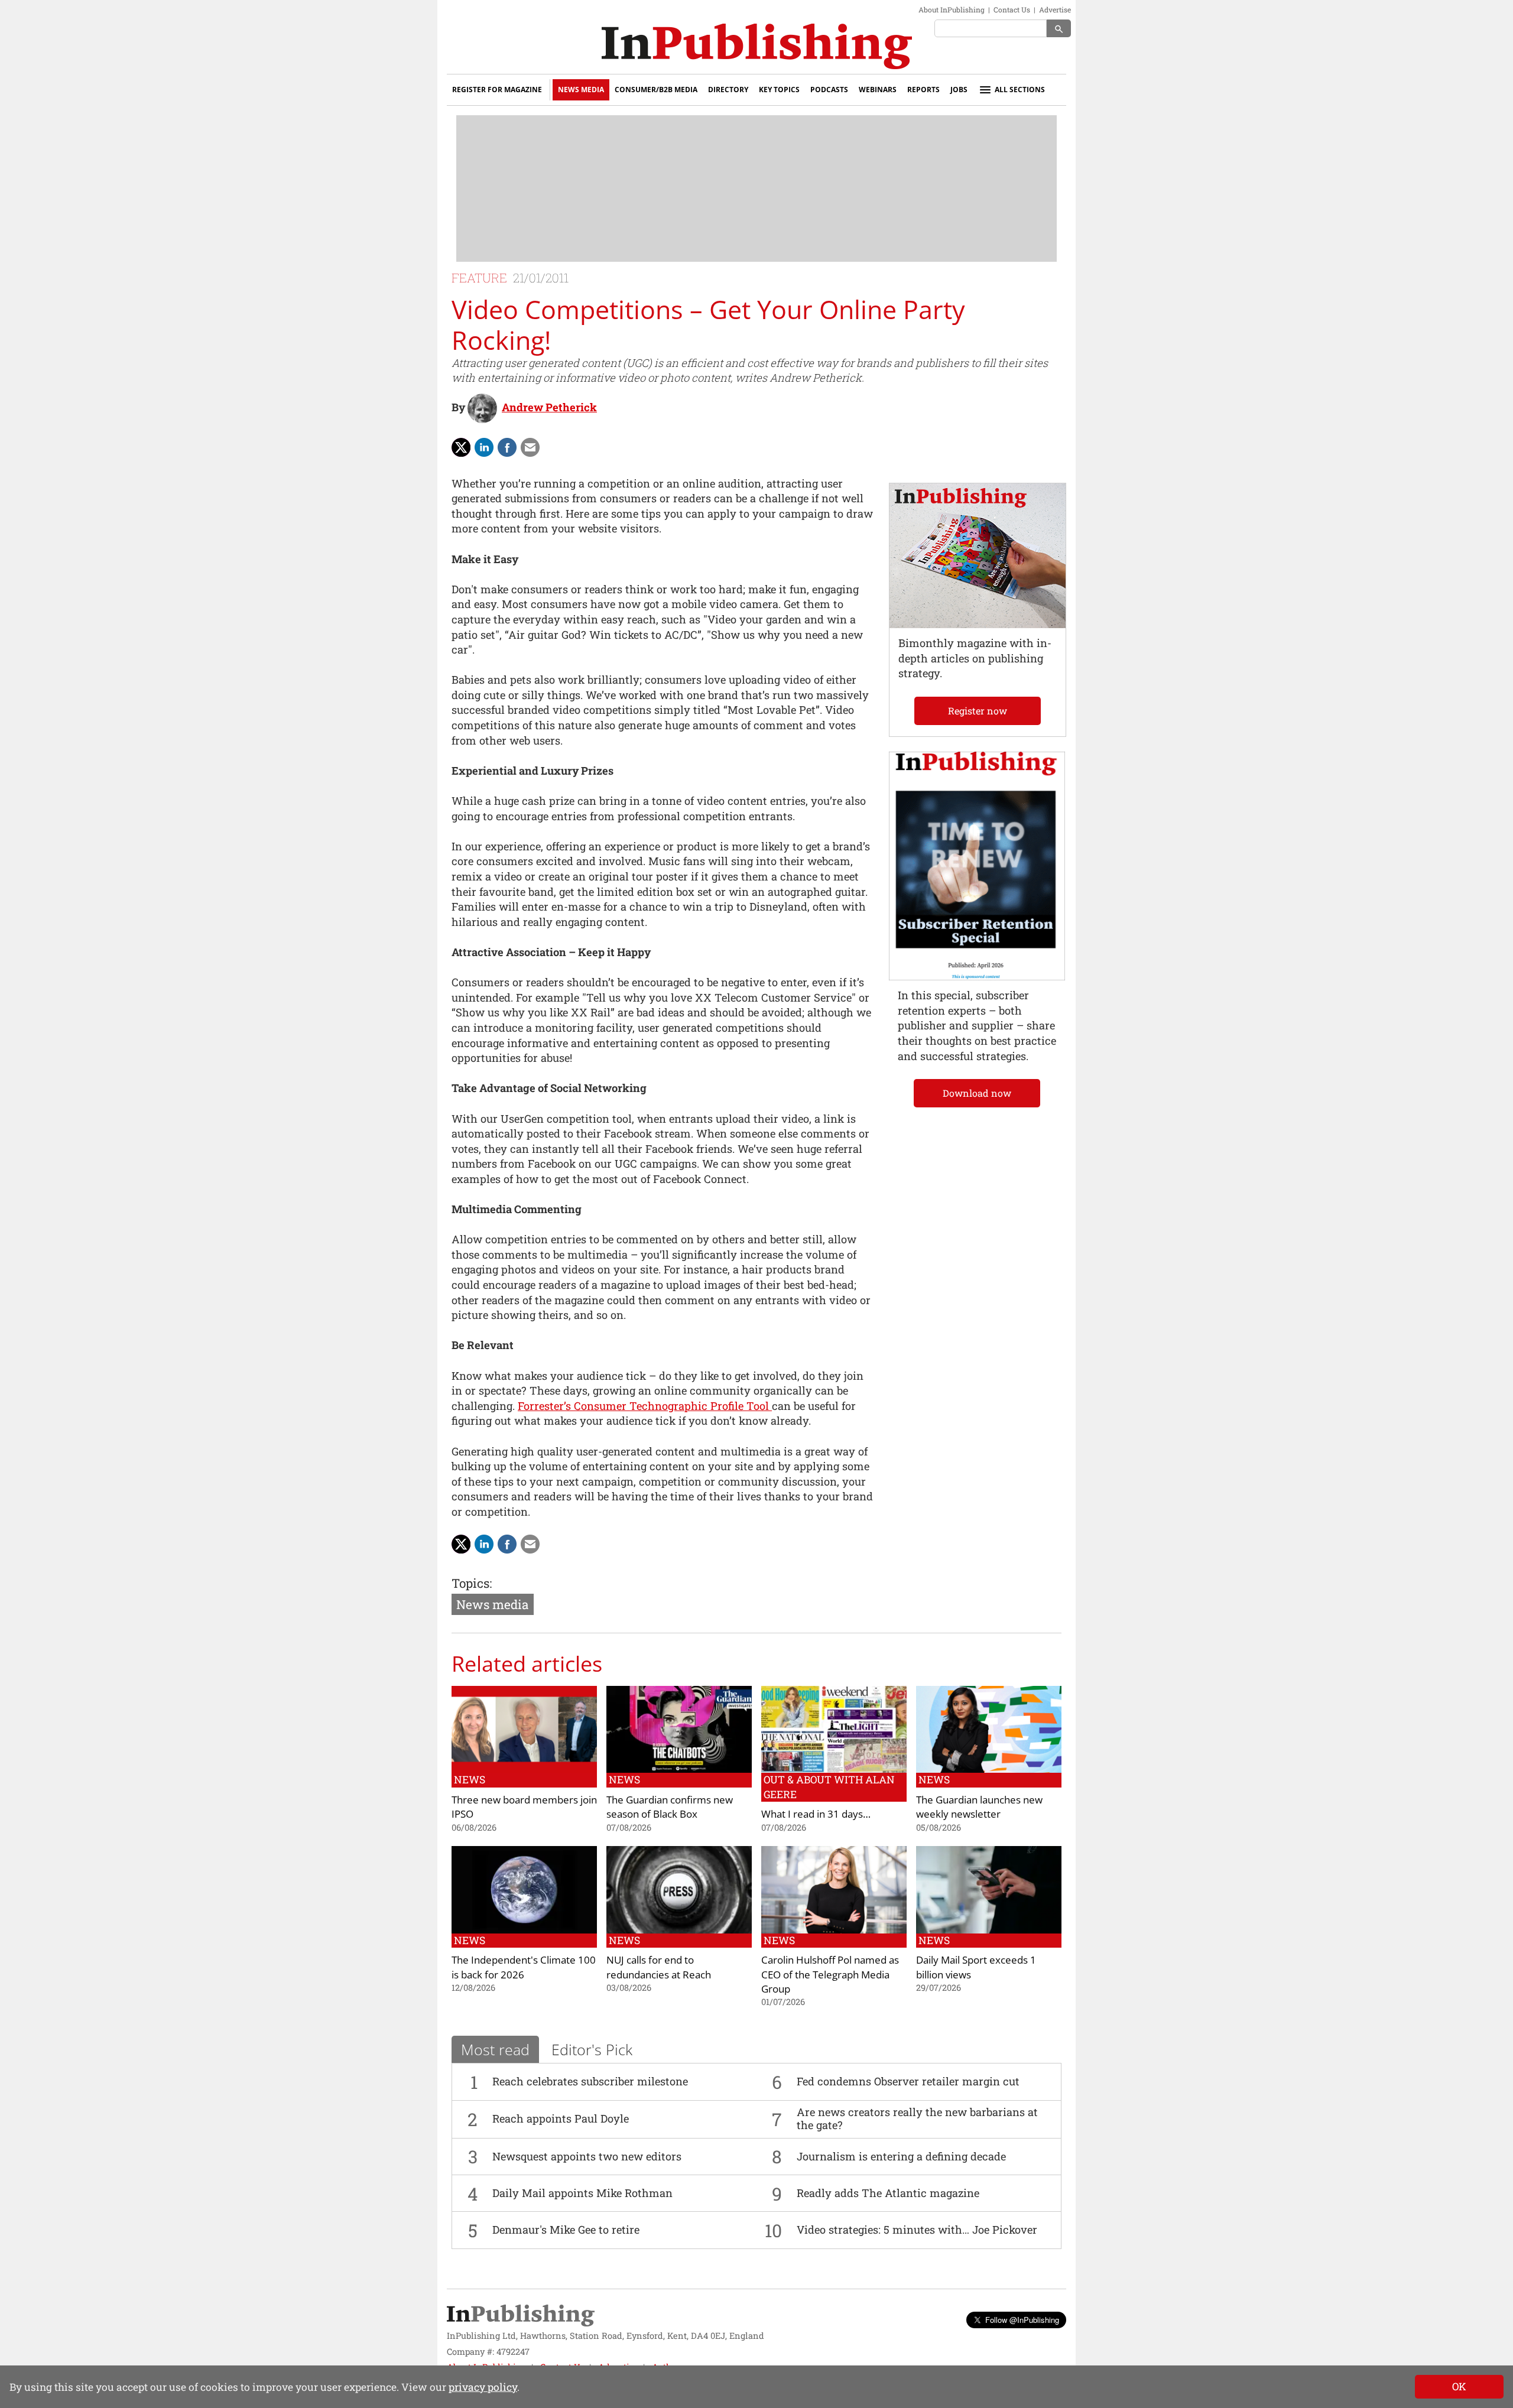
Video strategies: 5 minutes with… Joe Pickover (917, 2230)
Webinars (878, 90)
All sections (1020, 90)
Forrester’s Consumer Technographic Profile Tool (645, 1406)
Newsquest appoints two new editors (587, 2156)
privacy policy (483, 2387)
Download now (977, 1093)
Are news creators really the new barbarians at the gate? (917, 2118)
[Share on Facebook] (507, 447)
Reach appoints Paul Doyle (561, 2118)
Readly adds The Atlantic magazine (888, 2193)
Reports (923, 90)
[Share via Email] (530, 447)
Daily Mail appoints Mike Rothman (582, 2193)
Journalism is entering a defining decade (901, 2156)
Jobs (959, 90)
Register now (978, 711)
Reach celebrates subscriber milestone (590, 2081)
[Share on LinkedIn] (484, 447)
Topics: (472, 1583)
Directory (728, 90)
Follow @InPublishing (1022, 2320)
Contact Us (1012, 9)
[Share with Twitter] (461, 447)
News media (493, 1604)
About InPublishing (952, 9)
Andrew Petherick (549, 407)
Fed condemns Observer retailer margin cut (908, 2081)
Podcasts (829, 90)
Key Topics (779, 90)
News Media (581, 90)
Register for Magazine (497, 90)
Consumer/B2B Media (656, 90)
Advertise (1055, 9)
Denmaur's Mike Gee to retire (566, 2230)
